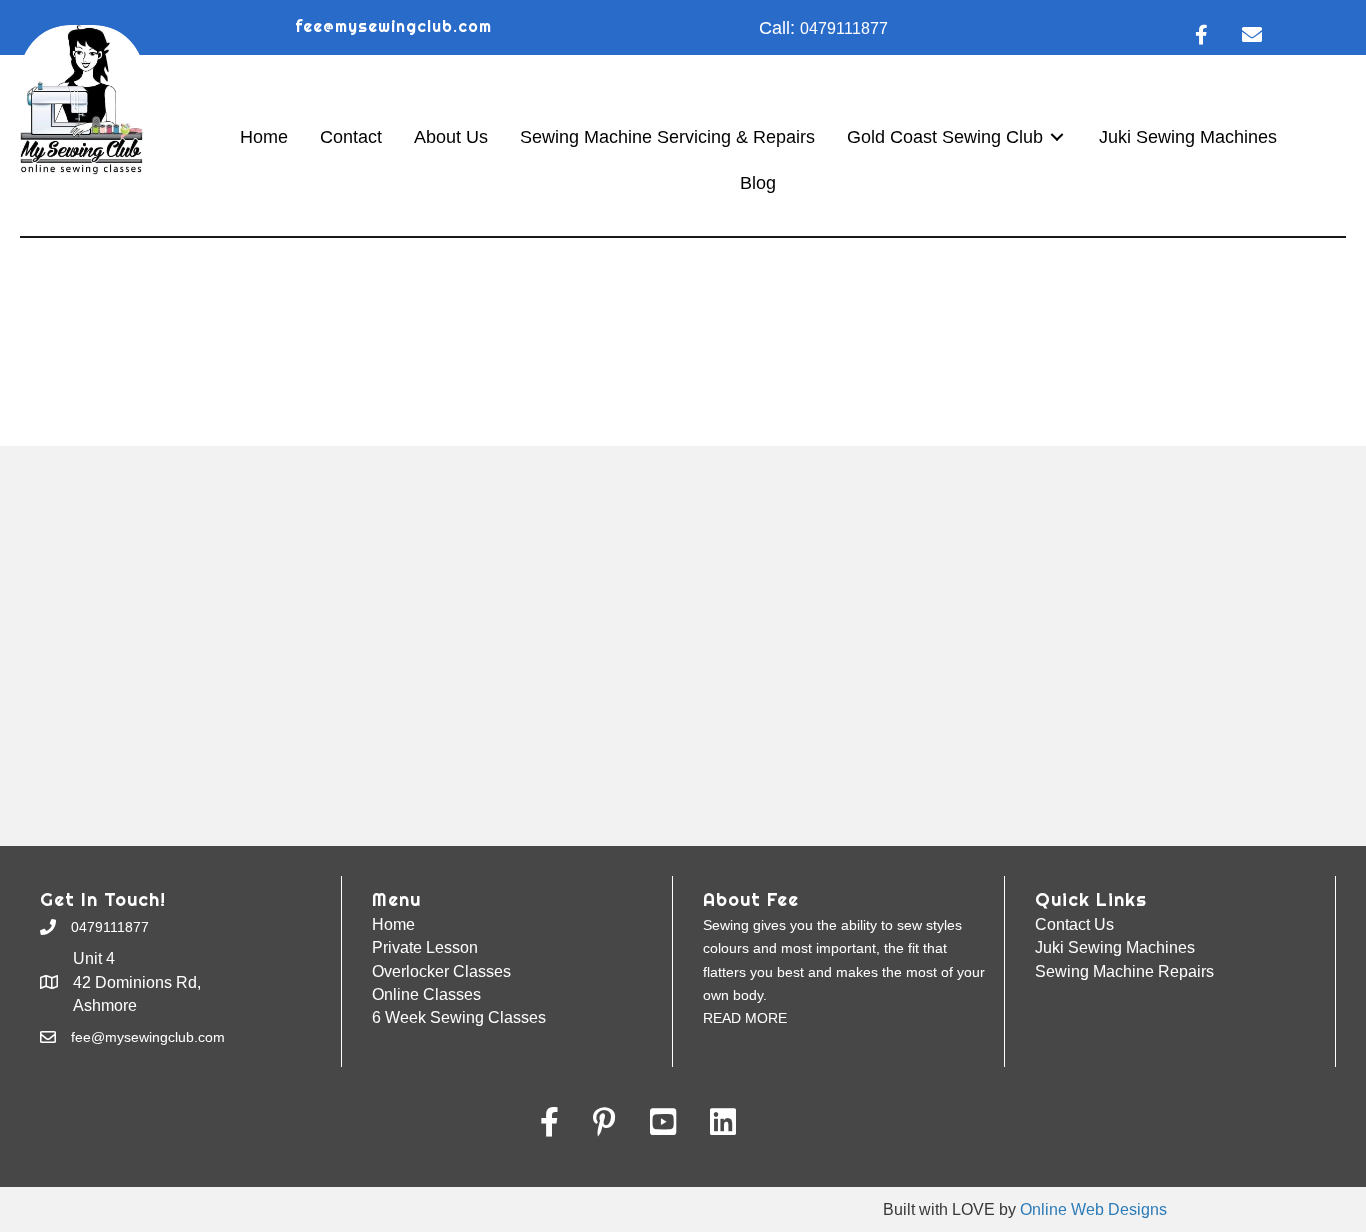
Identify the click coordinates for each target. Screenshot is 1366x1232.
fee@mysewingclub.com (393, 26)
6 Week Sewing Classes (459, 1017)
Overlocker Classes (441, 971)
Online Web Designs (1093, 1209)
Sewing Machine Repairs (1124, 971)
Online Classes (426, 994)
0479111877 (844, 28)
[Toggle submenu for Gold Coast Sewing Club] (1057, 137)
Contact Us (1074, 924)
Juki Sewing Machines (1115, 947)
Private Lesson (425, 947)
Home (393, 924)
